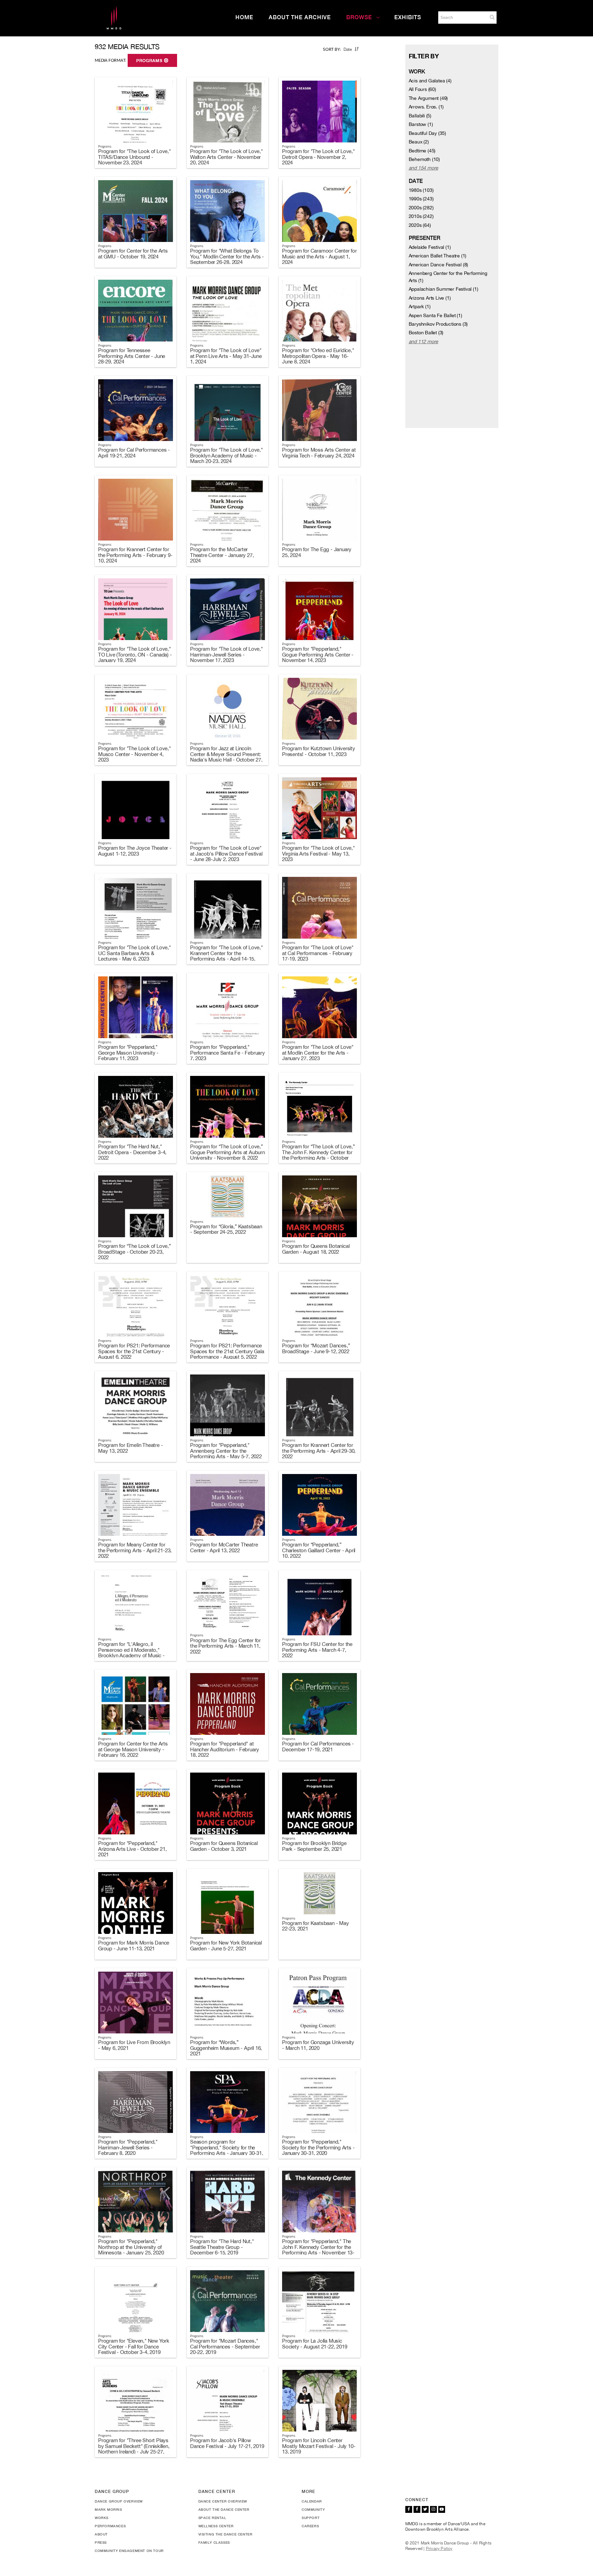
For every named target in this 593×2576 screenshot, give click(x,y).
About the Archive (300, 17)
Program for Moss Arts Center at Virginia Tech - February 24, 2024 (319, 453)
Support (311, 2518)
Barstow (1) (421, 124)
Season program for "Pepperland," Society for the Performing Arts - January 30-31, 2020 (227, 2150)
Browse (359, 17)
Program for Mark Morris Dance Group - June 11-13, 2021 (134, 1946)
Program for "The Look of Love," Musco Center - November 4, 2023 (135, 754)
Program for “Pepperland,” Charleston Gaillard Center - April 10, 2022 (319, 1550)
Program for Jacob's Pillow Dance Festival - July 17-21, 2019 (227, 2443)
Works (102, 2518)
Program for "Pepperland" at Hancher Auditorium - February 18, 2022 (225, 1749)
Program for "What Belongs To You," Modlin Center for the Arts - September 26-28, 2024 (227, 256)
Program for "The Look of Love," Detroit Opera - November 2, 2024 (318, 157)
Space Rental (212, 2518)
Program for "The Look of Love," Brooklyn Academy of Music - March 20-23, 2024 (226, 455)
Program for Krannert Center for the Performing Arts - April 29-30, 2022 (319, 1451)
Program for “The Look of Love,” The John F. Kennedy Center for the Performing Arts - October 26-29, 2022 (318, 1155)
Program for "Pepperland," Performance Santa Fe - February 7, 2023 (228, 1053)
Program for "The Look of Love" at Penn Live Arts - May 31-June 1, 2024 (226, 356)
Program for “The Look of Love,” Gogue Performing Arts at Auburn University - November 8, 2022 (228, 1152)
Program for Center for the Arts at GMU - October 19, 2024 (133, 254)
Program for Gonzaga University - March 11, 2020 (318, 2045)
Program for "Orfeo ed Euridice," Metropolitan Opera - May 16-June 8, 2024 (318, 356)
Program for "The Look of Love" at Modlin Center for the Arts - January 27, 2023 (318, 1053)
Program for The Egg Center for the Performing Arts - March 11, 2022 (225, 1646)
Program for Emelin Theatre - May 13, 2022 (130, 1448)
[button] (492, 17)
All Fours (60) (422, 89)
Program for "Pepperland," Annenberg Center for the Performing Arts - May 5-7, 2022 (226, 1451)
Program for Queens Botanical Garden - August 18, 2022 (316, 1249)
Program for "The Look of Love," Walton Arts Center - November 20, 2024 (226, 157)
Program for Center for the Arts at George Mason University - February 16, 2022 (133, 1749)
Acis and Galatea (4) (430, 81)
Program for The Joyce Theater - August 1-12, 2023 (135, 851)
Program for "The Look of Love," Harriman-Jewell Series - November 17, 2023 (226, 654)
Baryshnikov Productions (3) (438, 324)
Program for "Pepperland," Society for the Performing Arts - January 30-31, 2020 (318, 2147)
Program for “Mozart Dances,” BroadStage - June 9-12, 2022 (316, 1348)
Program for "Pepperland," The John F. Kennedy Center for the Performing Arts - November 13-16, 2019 (318, 2250)
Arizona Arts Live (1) (430, 298)
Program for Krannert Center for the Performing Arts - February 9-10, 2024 (135, 555)
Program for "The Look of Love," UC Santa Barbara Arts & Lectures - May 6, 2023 (135, 953)
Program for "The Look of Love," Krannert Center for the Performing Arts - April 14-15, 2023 (226, 956)
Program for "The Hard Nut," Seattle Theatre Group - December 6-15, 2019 (222, 2247)
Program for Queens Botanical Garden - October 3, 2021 (224, 1846)
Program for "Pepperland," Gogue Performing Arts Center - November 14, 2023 (318, 654)
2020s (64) (420, 225)
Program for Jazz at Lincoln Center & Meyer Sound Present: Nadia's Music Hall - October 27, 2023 (226, 757)
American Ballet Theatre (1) (438, 256)
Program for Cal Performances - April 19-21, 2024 (134, 453)
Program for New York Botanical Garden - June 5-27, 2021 (226, 1946)
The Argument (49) (428, 98)
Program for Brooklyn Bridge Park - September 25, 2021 (314, 1846)
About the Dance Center (224, 2509)
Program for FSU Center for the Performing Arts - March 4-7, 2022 (317, 1650)
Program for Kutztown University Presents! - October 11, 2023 (319, 751)
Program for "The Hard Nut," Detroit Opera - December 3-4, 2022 (132, 1152)
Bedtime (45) (422, 151)
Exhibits (408, 17)
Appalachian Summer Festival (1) (444, 289)
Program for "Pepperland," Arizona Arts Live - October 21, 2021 (132, 1849)
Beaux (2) (419, 142)
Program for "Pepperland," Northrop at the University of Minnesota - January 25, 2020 (131, 2247)
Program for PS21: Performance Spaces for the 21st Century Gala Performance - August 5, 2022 (227, 1351)
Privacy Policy (439, 2549)
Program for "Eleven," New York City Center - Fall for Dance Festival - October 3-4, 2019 (134, 2346)
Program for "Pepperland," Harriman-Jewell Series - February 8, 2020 (128, 2147)
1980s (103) (421, 190)
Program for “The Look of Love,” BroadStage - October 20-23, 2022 (135, 1252)
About (101, 2534)
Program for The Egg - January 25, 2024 (317, 552)
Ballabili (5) (420, 116)
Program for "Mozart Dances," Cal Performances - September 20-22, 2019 (225, 2346)
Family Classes (214, 2542)
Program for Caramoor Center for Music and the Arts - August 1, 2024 (319, 256)
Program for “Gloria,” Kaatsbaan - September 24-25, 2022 (226, 1229)
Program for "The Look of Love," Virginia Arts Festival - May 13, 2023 (318, 854)
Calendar (312, 2501)
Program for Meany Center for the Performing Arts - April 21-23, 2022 (135, 1550)
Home (244, 17)
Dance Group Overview (119, 2501)
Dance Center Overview (223, 2501)
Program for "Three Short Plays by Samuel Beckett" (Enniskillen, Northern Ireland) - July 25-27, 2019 (134, 2449)
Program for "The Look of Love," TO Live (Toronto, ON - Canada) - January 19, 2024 (135, 654)
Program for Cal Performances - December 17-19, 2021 (318, 1747)
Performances (110, 2526)
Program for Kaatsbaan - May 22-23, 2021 (316, 1926)
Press (101, 2542)
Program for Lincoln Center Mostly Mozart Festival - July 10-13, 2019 (319, 2446)
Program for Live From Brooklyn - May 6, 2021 (134, 2045)
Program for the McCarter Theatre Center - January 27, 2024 (222, 555)
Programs (150, 61)
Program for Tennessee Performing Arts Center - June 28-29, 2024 (132, 356)
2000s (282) (421, 208)
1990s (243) (421, 199)
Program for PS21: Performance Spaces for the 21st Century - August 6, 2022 (134, 1351)
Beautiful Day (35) (427, 133)
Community (313, 2509)
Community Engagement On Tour (129, 2551)
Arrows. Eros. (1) (426, 107)
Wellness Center (216, 2526)
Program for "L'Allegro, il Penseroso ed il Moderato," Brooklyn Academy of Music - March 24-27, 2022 (131, 1653)
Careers (310, 2526)
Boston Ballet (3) (426, 333)
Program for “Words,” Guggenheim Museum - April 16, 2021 (226, 2048)
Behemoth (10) (424, 159)
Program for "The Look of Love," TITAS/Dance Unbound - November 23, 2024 (135, 157)
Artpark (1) (420, 306)
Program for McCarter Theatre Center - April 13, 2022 (224, 1547)
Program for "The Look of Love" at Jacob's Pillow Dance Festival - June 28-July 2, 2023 (226, 854)
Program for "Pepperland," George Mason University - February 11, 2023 (128, 1053)
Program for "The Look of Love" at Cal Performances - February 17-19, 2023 (318, 953)
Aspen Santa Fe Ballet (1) (435, 315)
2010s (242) (421, 216)
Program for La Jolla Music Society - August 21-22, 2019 (315, 2344)
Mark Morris (108, 2509)
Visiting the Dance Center (225, 2534)
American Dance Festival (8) (439, 265)
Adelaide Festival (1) (430, 247)
